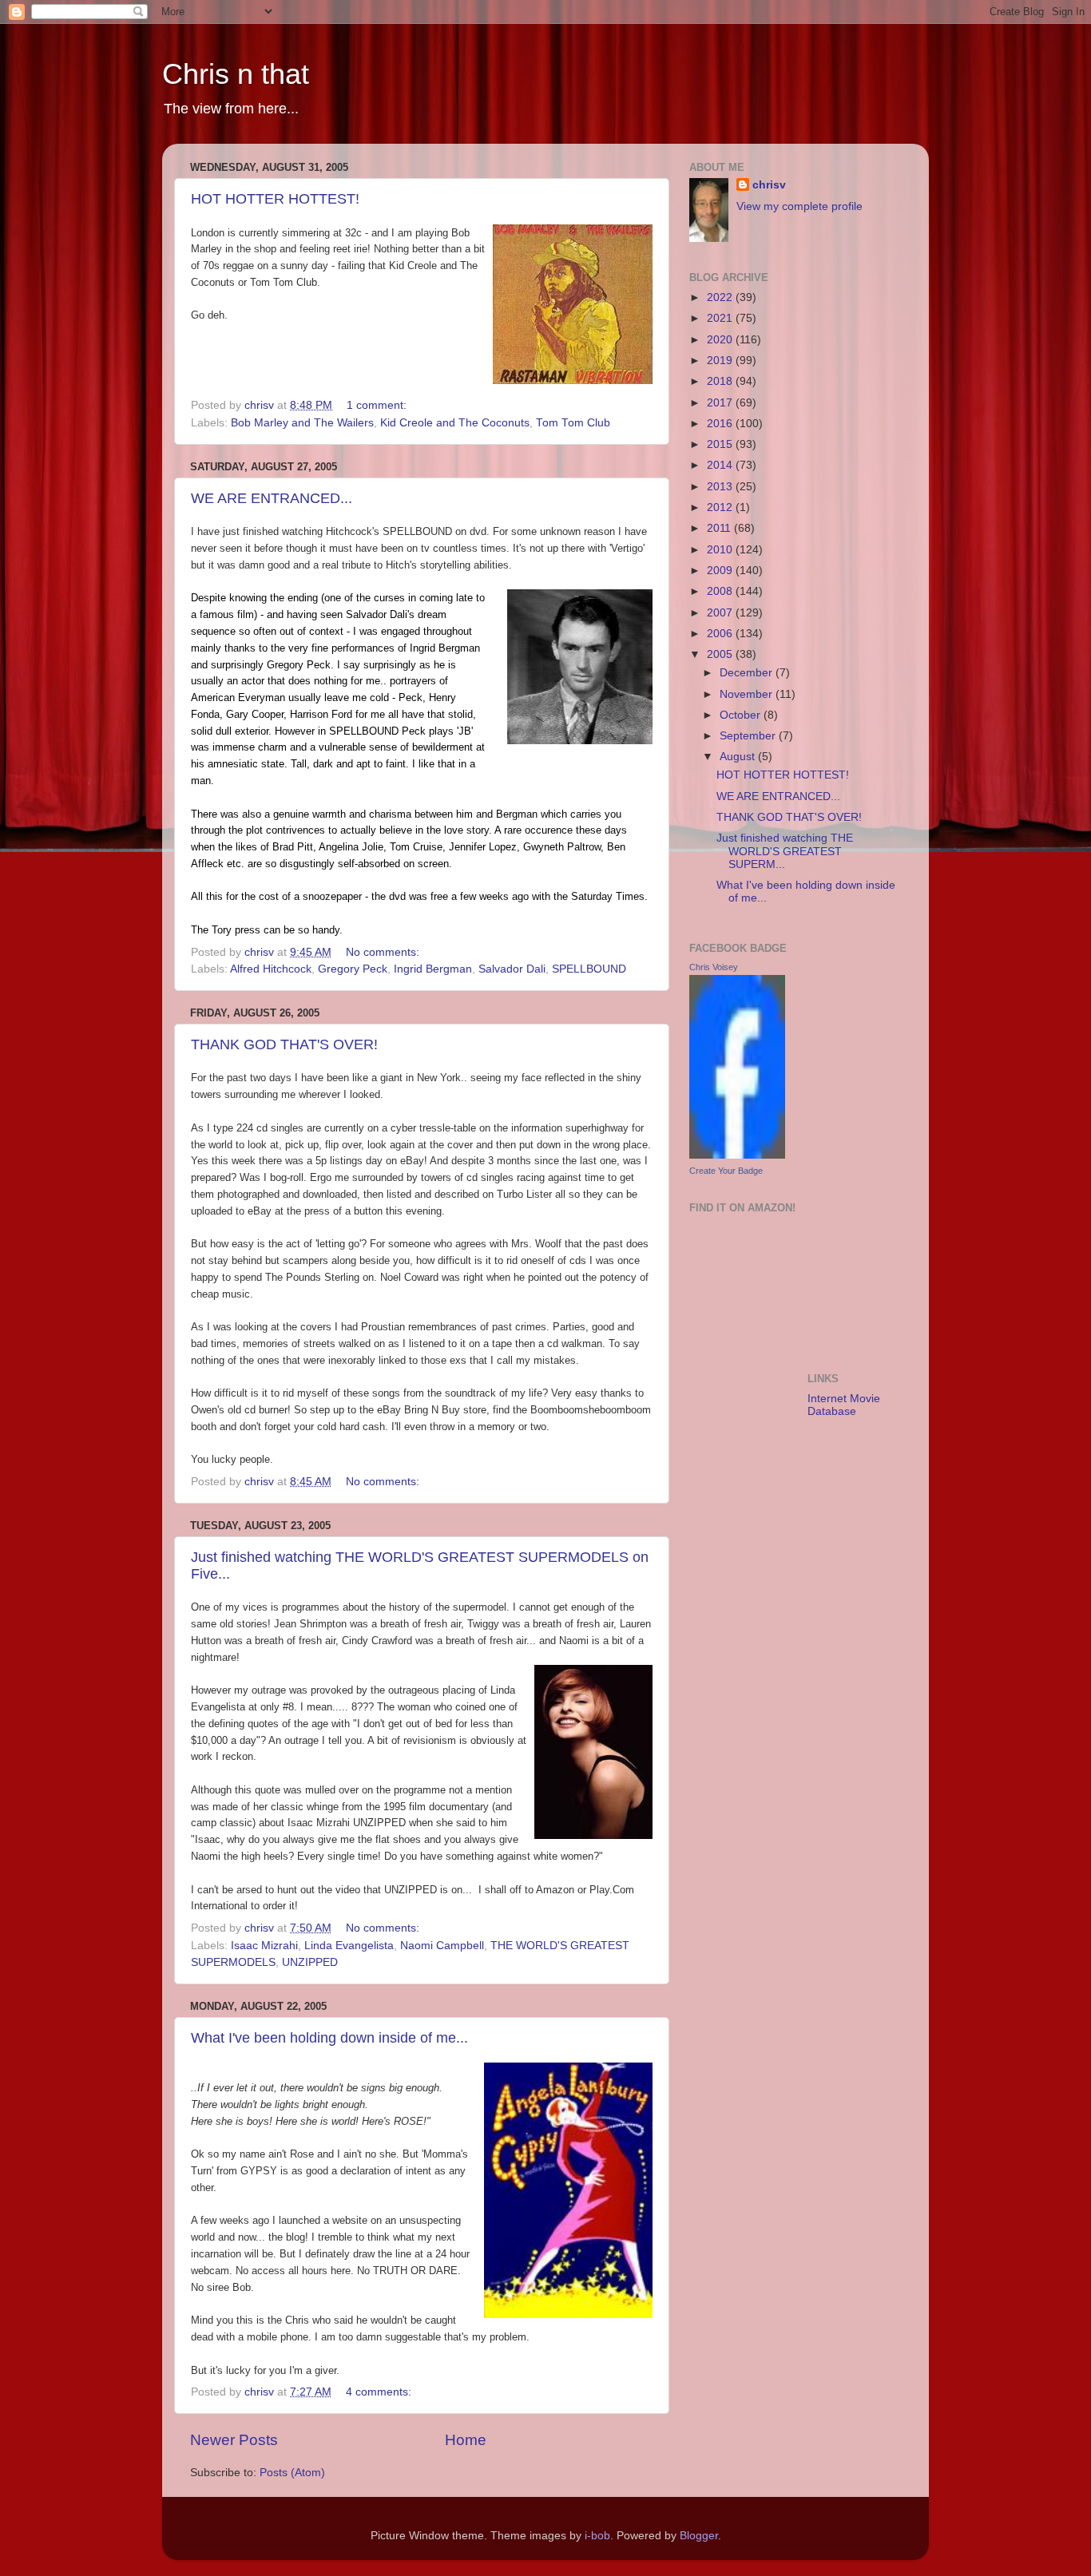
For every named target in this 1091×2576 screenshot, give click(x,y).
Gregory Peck (353, 969)
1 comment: (378, 405)
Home (466, 2440)
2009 (721, 571)
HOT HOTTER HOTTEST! (275, 199)
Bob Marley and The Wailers (302, 423)
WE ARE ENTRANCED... (272, 498)
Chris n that (236, 74)
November (748, 694)
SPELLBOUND (589, 969)
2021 (721, 318)
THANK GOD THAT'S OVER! (284, 1044)
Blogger (699, 2536)
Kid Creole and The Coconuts (455, 423)
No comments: (384, 952)
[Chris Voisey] (737, 1155)
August (739, 757)
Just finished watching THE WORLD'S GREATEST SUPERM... (785, 851)
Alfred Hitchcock (271, 969)
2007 (721, 613)
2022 (721, 297)
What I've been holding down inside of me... (329, 2038)
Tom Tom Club (573, 423)
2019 (721, 361)
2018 (721, 381)
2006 (721, 634)
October (742, 715)
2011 (720, 528)
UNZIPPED (310, 1962)
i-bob (597, 2536)
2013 (721, 487)
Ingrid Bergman (433, 969)
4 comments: (380, 2392)
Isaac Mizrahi (264, 1946)
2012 (721, 507)
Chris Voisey (714, 967)
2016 (721, 424)
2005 (721, 654)
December (748, 673)
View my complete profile (799, 206)
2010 (721, 550)
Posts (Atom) (292, 2473)
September (749, 736)
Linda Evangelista (349, 1946)
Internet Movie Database (844, 1405)
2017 (721, 403)
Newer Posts (234, 2440)
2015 (721, 444)
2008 (721, 591)
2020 (721, 340)
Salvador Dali (512, 969)
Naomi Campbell (442, 1946)
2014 (721, 465)
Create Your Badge (726, 1171)
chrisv (769, 185)
